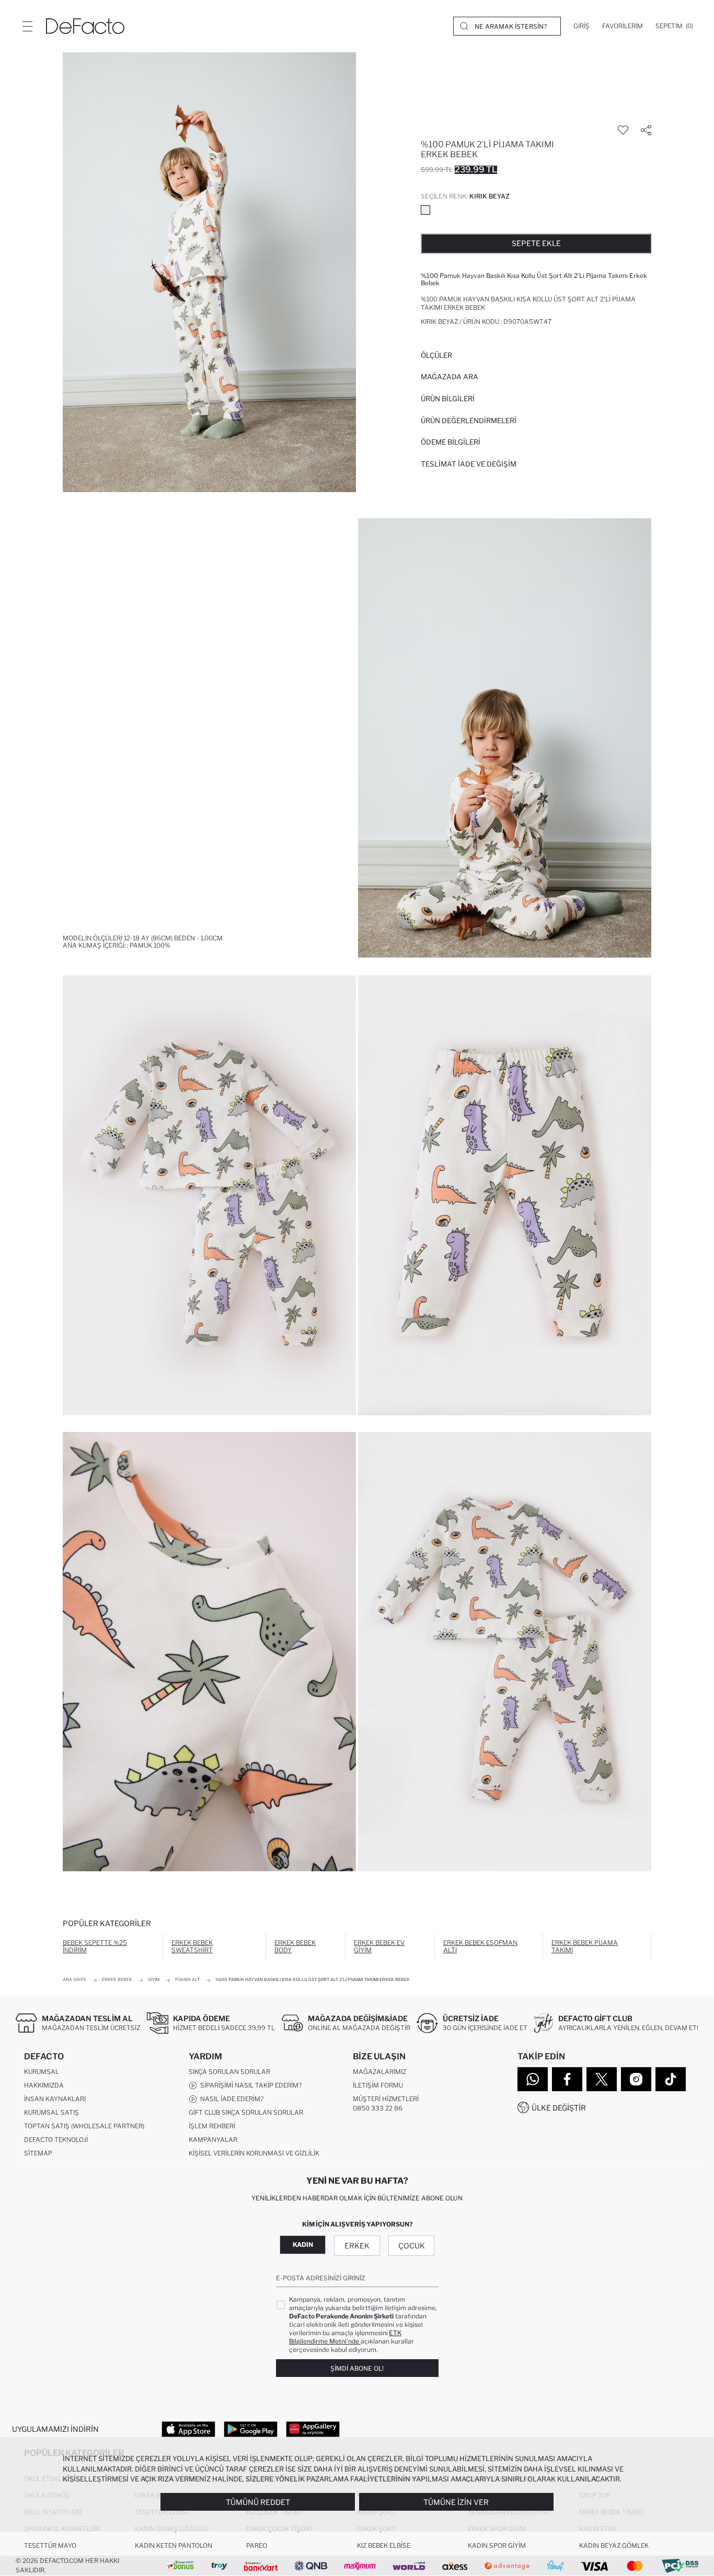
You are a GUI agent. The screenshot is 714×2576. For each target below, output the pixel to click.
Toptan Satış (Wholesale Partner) (84, 2126)
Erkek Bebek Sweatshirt (192, 1946)
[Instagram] (636, 2079)
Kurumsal (42, 2072)
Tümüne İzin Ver (456, 2502)
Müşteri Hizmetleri (386, 2099)
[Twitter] (602, 2079)
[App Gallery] (313, 2429)
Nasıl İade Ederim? (230, 2099)
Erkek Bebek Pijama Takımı (585, 1946)
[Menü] (27, 26)
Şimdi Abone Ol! (357, 2368)
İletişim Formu (378, 2085)
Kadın (303, 2245)
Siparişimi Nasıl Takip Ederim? (249, 2085)
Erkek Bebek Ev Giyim (379, 1946)
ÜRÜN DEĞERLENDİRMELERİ (469, 421)
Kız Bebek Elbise (384, 2545)
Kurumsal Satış (51, 2112)
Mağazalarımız (379, 2072)
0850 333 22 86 (378, 2108)
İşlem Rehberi (212, 2126)
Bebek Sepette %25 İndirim (95, 1946)
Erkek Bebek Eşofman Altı (480, 1946)
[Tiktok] (671, 2079)
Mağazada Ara (450, 377)
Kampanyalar (213, 2140)
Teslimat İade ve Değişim (469, 464)
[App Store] (188, 2429)
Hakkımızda (44, 2085)
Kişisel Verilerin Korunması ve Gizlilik (254, 2153)
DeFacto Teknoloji (56, 2140)
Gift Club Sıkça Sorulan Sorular (246, 2112)
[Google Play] (251, 2429)
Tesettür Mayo (50, 2545)
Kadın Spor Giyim (497, 2545)
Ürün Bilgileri (448, 399)
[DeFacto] (85, 26)
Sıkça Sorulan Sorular (229, 2072)
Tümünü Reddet (258, 2502)
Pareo (257, 2545)
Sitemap (38, 2153)
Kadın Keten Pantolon (174, 2545)
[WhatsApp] (533, 2079)
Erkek (357, 2246)
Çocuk (412, 2246)
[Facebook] (567, 2079)
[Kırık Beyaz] (425, 210)
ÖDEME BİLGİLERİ (451, 442)
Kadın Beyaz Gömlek (614, 2545)
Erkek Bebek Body (295, 1946)
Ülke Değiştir (559, 2108)
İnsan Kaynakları (55, 2099)
